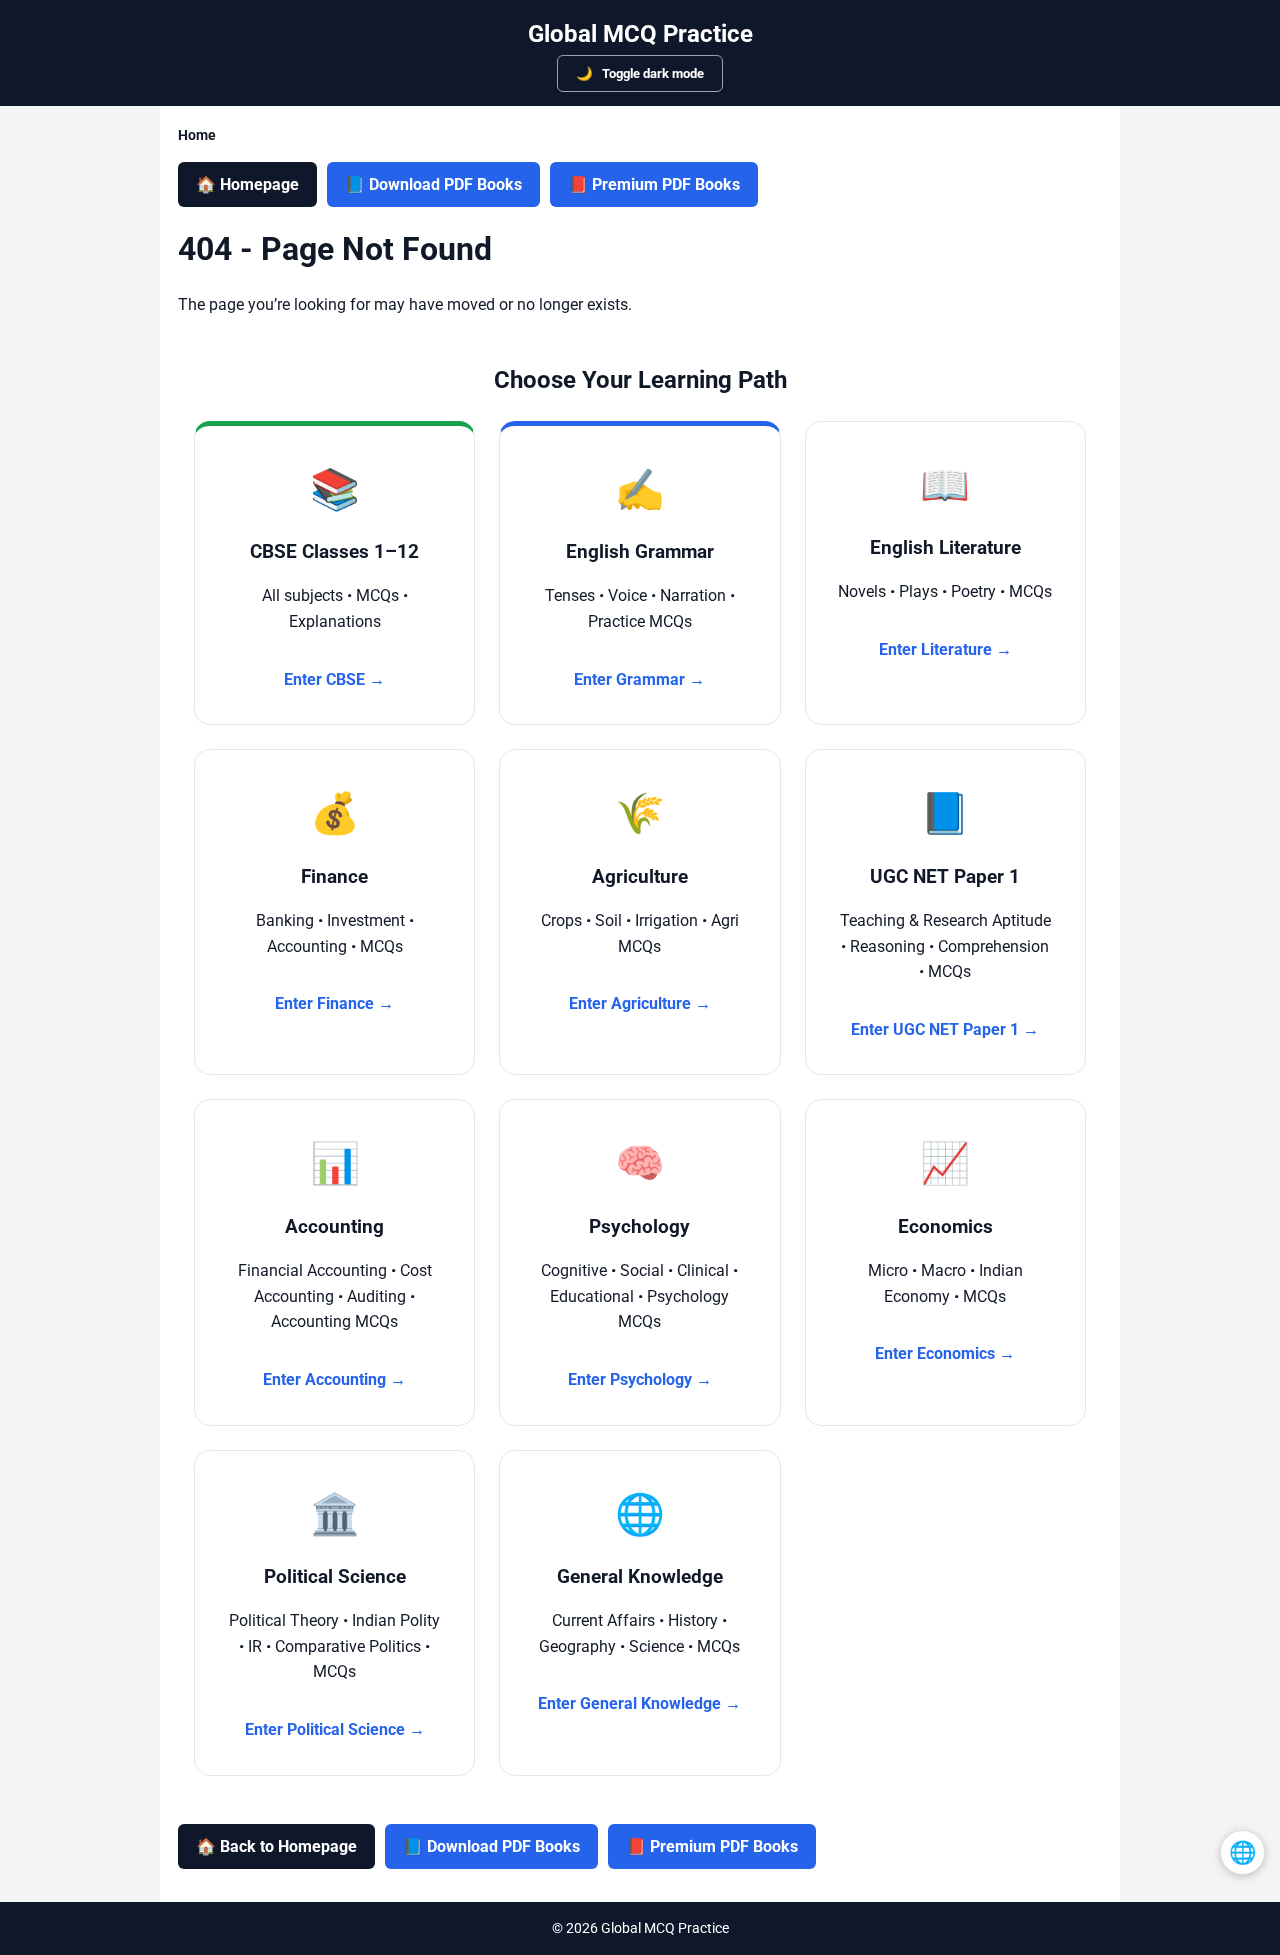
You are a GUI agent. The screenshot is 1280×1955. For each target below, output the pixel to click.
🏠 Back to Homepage (276, 1846)
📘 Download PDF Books (433, 184)
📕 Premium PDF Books (654, 184)
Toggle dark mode (651, 73)
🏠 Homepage (247, 184)
